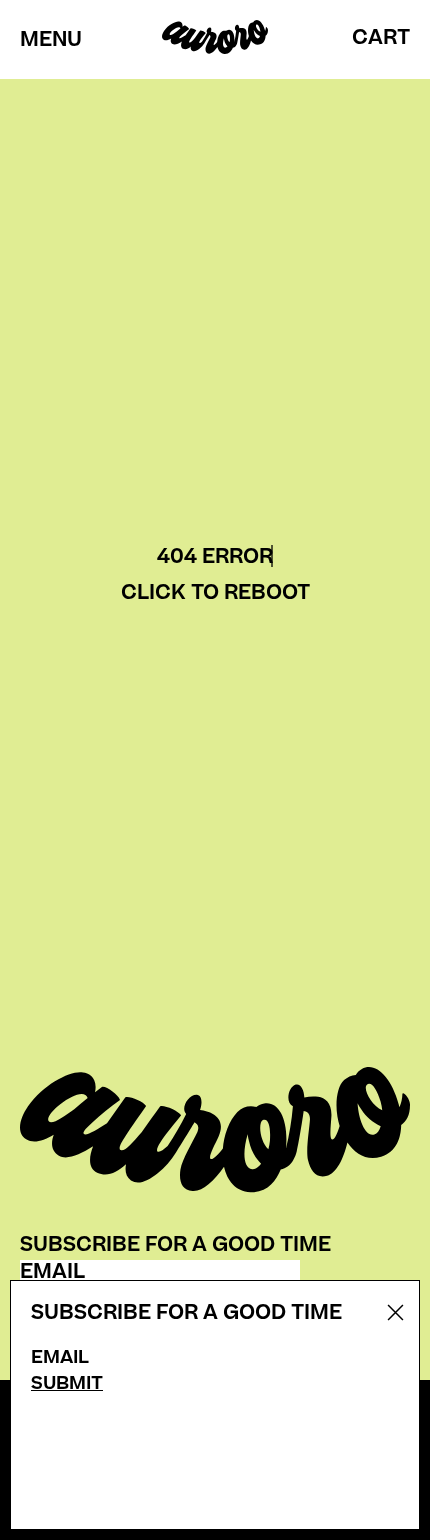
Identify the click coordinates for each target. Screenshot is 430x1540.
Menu (51, 40)
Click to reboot (215, 592)
